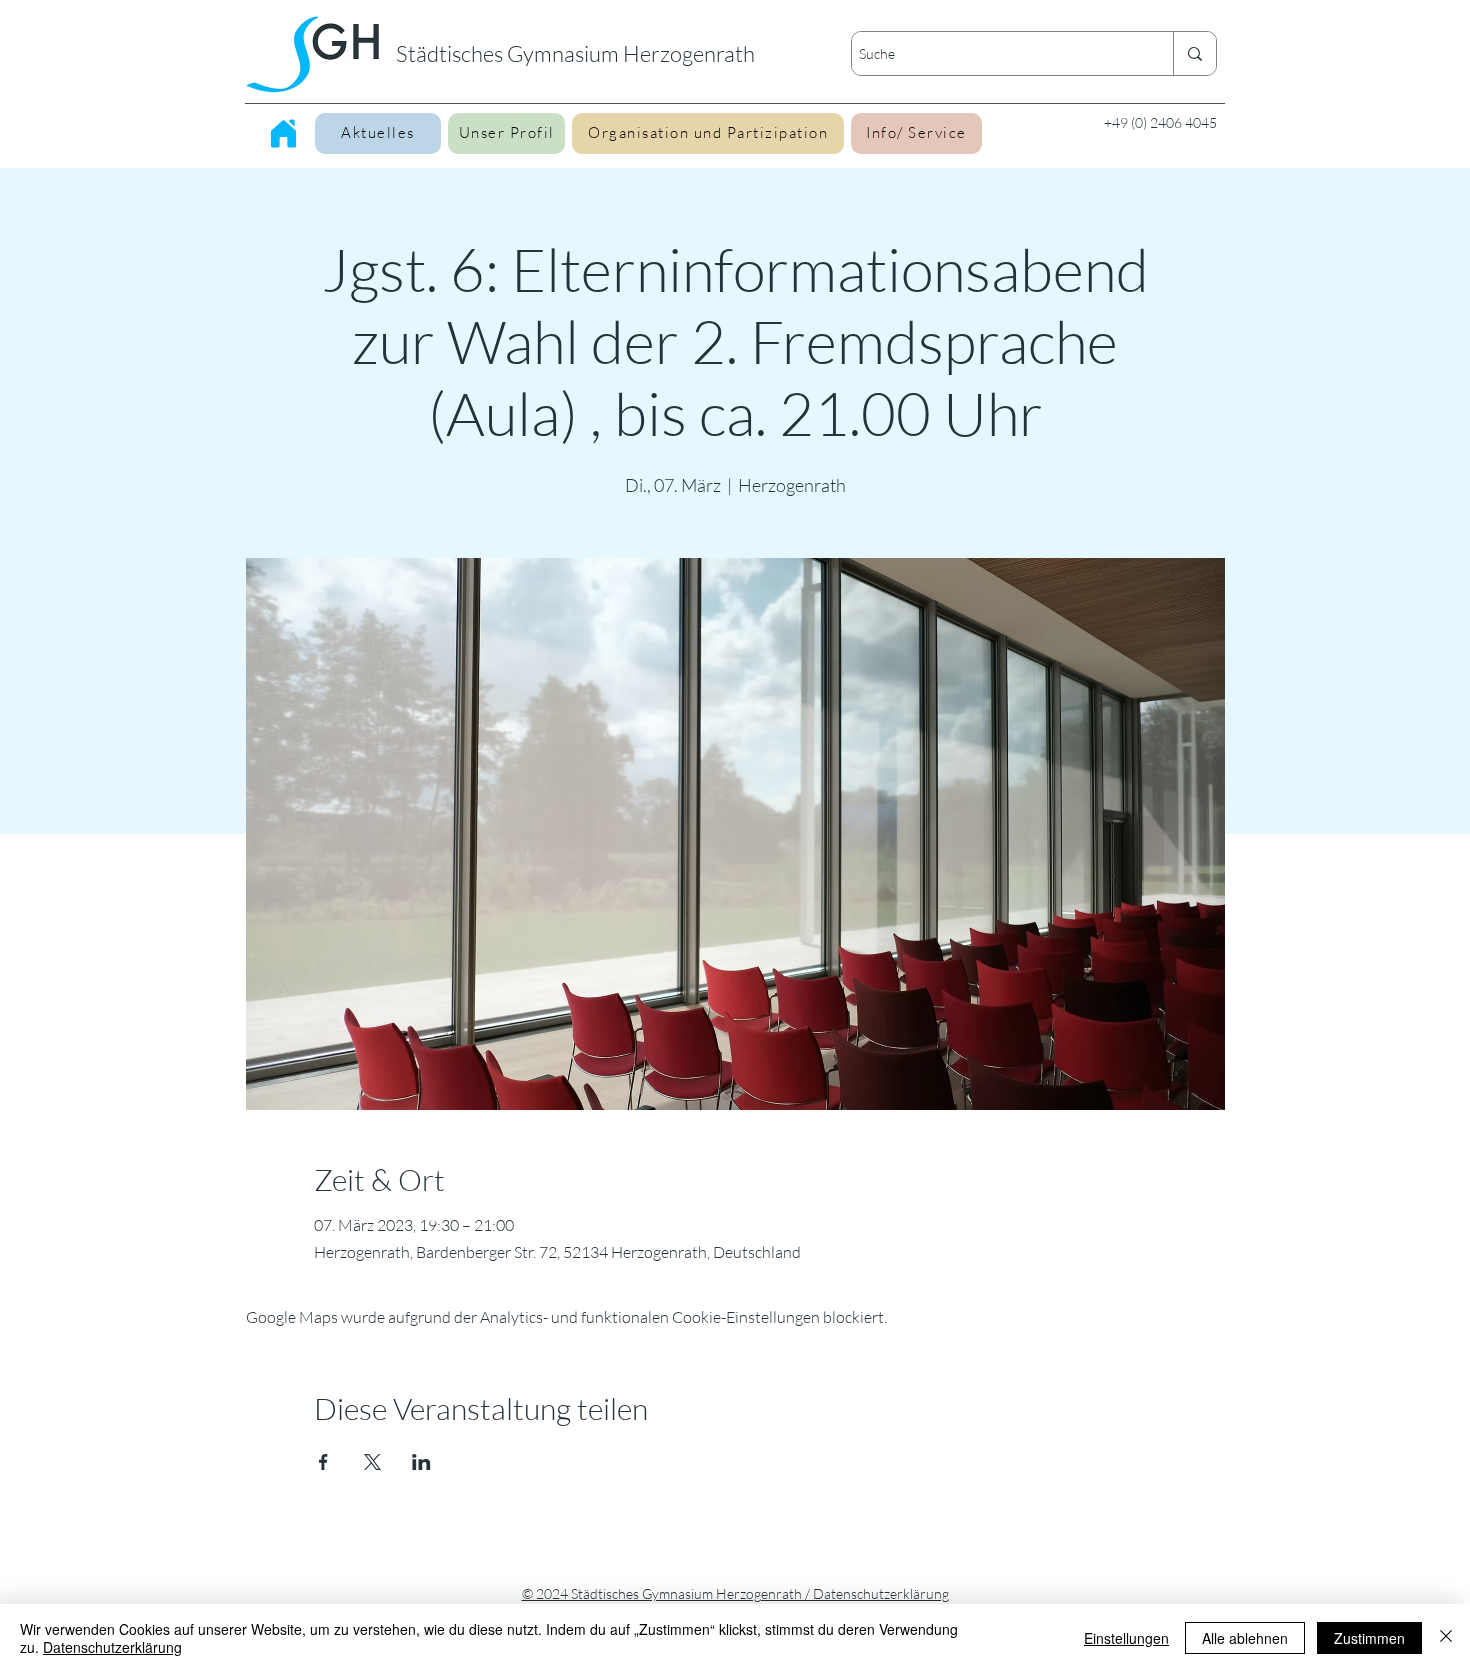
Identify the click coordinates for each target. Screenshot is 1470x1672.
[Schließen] (1446, 1638)
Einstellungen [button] (1126, 1638)
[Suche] (1194, 53)
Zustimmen (1369, 1638)
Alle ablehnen (1245, 1638)
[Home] (283, 133)
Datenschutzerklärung (112, 1647)
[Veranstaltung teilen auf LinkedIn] (421, 1462)
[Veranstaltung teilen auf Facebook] (323, 1462)
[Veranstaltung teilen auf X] (372, 1462)
